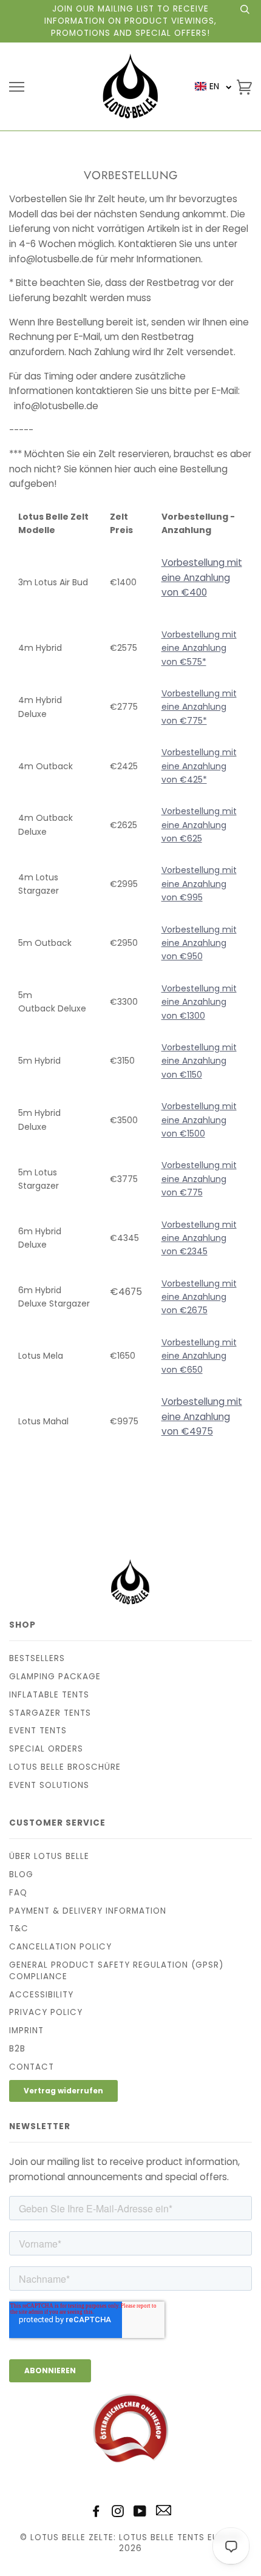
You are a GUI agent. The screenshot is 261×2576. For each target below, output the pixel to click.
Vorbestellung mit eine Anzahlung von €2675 (199, 1297)
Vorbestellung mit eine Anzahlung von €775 (199, 1179)
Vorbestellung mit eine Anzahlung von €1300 (199, 1002)
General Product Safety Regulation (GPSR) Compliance (116, 1971)
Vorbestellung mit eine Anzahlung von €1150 (199, 1061)
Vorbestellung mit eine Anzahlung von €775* (199, 707)
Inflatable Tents (49, 1695)
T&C (19, 1929)
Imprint (26, 2031)
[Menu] (17, 87)
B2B (17, 2049)
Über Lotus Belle (49, 1856)
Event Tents (38, 1731)
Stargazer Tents (50, 1713)
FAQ (18, 1893)
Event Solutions (49, 1785)
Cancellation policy (60, 1947)
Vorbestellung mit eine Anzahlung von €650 (199, 1356)
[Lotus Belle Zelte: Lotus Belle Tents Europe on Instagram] (118, 2513)
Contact (32, 2067)
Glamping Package (55, 1677)
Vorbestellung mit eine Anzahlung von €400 (202, 577)
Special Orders (46, 1749)
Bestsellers (37, 1658)
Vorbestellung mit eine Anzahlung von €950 (199, 943)
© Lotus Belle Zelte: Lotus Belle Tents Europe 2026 (131, 2543)
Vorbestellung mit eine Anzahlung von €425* (199, 766)
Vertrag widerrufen (63, 2091)
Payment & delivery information (88, 1911)
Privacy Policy (46, 2012)
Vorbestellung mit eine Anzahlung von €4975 (202, 1416)
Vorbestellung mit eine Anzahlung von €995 (199, 884)
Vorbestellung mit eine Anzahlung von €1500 (199, 1120)
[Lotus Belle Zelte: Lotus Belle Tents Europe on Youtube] (140, 2513)
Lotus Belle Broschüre (65, 1767)
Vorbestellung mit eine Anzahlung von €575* (199, 648)
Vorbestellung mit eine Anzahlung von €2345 (199, 1238)
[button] (213, 87)
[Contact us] (164, 2513)
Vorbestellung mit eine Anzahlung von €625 (199, 825)
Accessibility (41, 1995)
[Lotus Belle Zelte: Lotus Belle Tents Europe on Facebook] (96, 2513)
